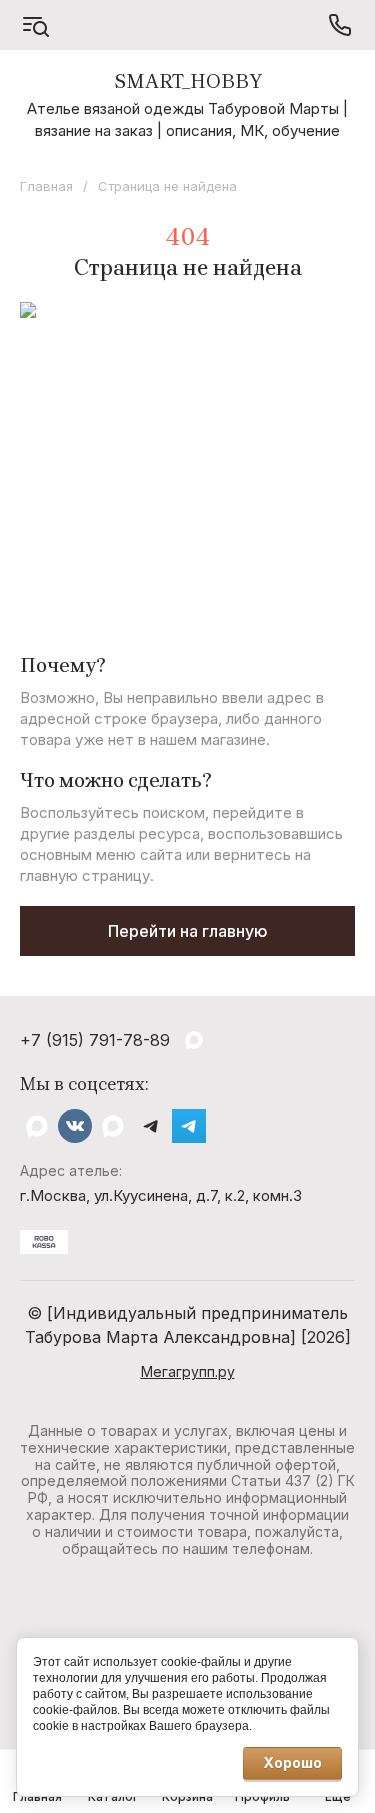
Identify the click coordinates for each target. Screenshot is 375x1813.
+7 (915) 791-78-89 (95, 1040)
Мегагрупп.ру (188, 1371)
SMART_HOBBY (188, 81)
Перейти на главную (188, 931)
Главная (46, 186)
